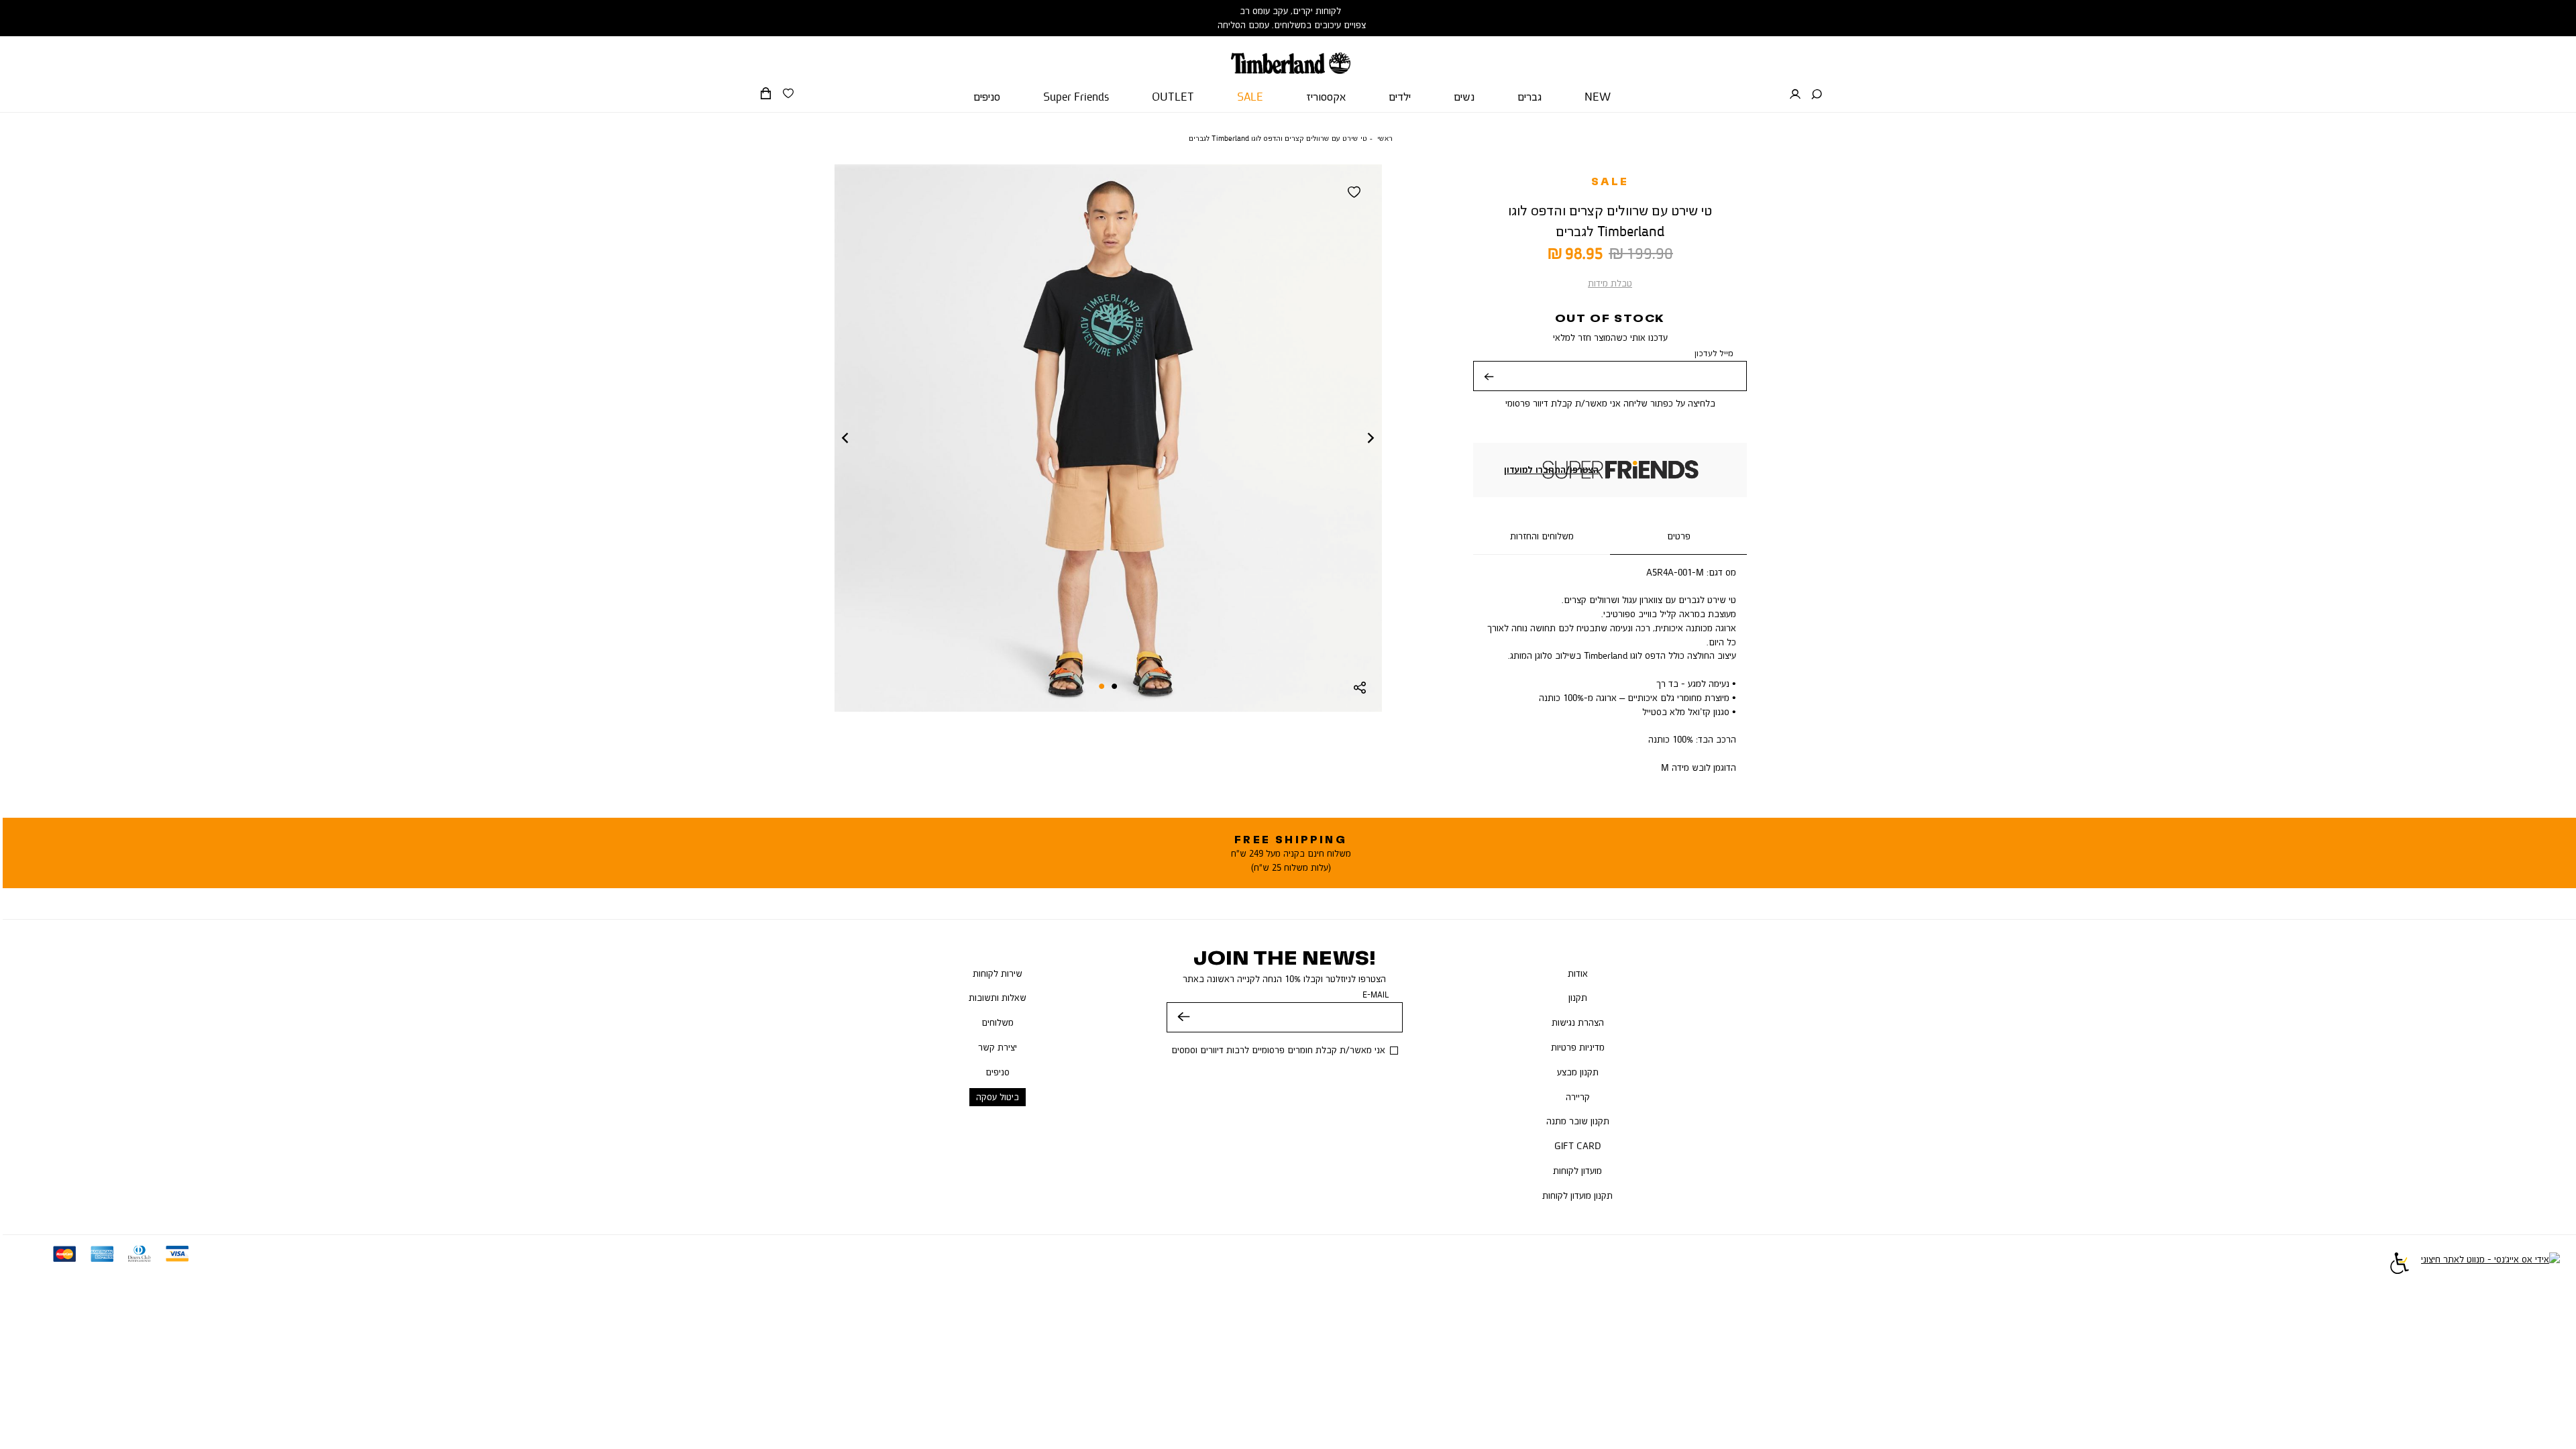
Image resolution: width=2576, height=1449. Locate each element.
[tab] (1678, 537)
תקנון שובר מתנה (1578, 1121)
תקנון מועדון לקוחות (1577, 1195)
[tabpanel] (1108, 438)
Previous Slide (845, 438)
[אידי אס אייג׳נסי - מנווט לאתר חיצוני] (2490, 1265)
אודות (1578, 973)
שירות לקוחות (998, 973)
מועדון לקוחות (1577, 1171)
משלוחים (998, 1022)
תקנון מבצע (1578, 1072)
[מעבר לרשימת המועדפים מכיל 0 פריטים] (788, 94)
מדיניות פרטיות (1578, 1047)
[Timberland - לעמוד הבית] (1290, 55)
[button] (1817, 95)
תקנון (1578, 998)
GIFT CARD (1578, 1146)
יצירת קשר (998, 1047)
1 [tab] (1115, 686)
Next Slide (1371, 438)
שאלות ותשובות (998, 998)
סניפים (998, 1072)
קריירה (1578, 1097)
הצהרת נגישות (1578, 1022)
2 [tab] (1102, 686)
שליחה (1489, 386)
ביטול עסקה (998, 1097)
